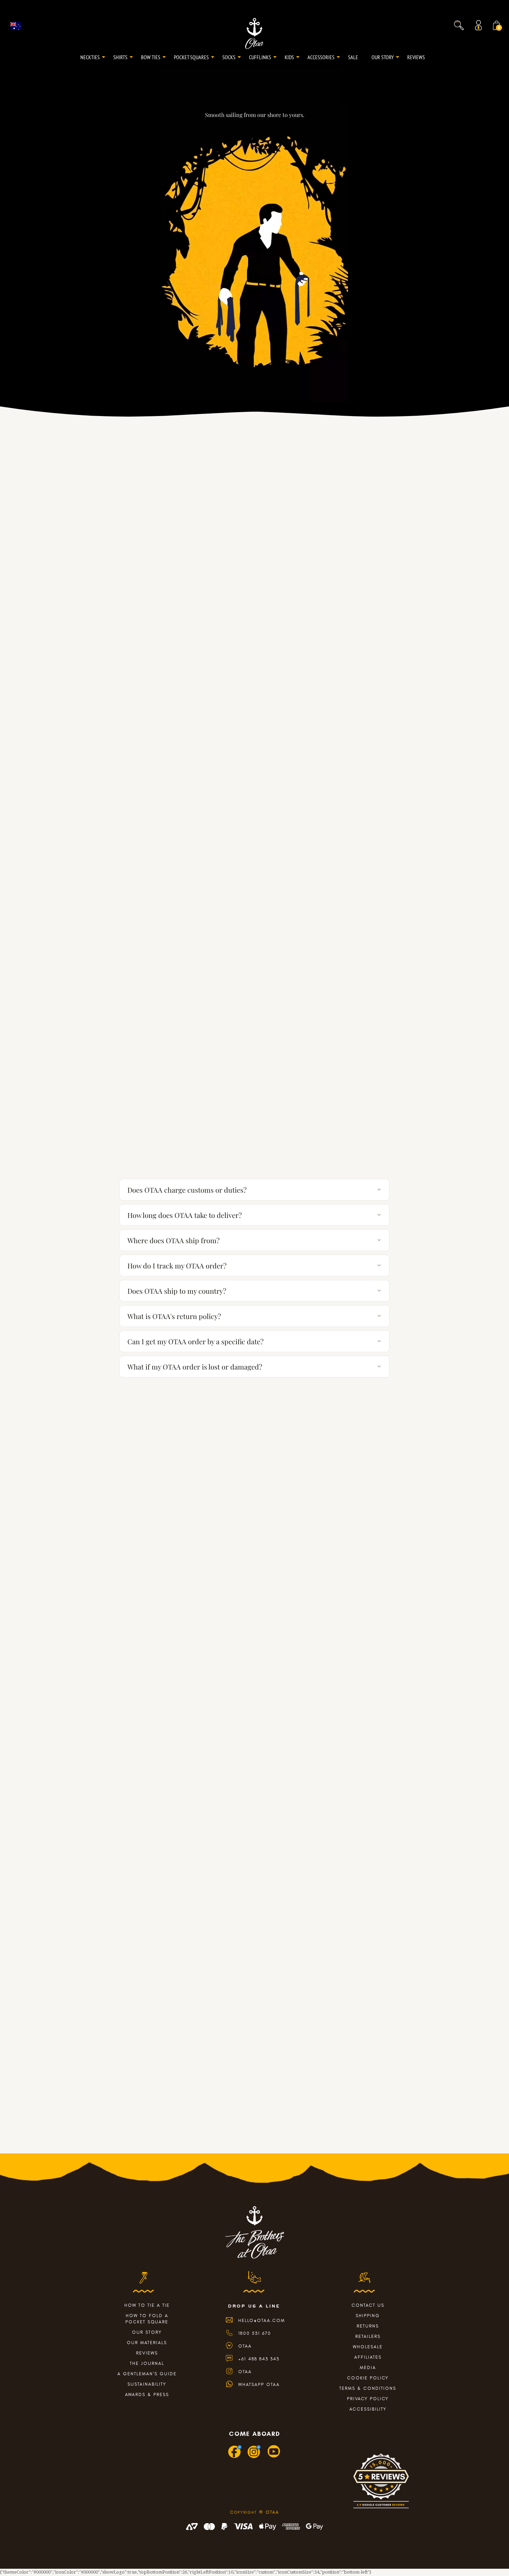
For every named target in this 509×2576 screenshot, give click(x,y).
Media (368, 2367)
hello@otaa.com (262, 2320)
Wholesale (368, 2347)
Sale (353, 57)
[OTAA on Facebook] (235, 2457)
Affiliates (368, 2357)
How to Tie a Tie (147, 2305)
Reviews (416, 57)
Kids (289, 57)
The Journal (147, 2363)
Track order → (367, 1162)
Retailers (368, 2336)
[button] (459, 25)
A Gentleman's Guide (147, 2374)
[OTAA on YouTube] (274, 2457)
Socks (229, 57)
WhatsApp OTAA (259, 2384)
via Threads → (255, 1042)
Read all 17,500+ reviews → (254, 1124)
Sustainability (147, 2384)
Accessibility (368, 2409)
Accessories (321, 57)
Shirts (120, 57)
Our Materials (147, 2343)
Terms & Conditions (368, 2388)
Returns (368, 2326)
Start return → (367, 1169)
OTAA (245, 2346)
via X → (255, 822)
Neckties (90, 57)
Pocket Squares (191, 57)
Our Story (383, 57)
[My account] (480, 25)
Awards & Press (147, 2394)
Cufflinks (260, 57)
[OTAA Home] (254, 33)
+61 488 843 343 (259, 2359)
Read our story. (254, 1622)
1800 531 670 (255, 2333)
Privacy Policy (368, 2399)
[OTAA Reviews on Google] (381, 2484)
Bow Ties (151, 57)
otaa (245, 2372)
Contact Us (368, 2305)
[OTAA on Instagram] (254, 2457)
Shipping (368, 2316)
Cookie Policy (368, 2378)
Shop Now (254, 2134)
